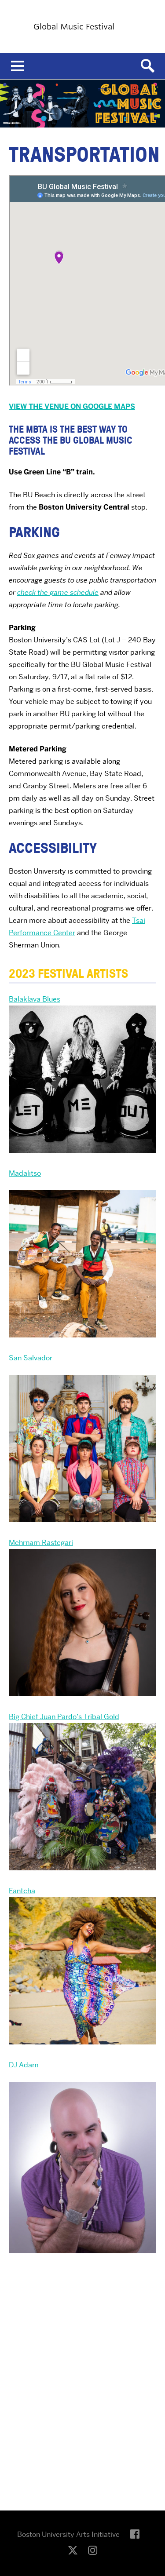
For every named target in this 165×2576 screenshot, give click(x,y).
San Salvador (31, 1358)
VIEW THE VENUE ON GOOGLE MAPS (72, 406)
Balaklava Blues (35, 999)
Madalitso (25, 1173)
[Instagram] (93, 2551)
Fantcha (22, 1891)
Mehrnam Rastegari (41, 1543)
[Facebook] (135, 2534)
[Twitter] (73, 2551)
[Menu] (18, 66)
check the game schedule (58, 592)
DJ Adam (24, 2065)
